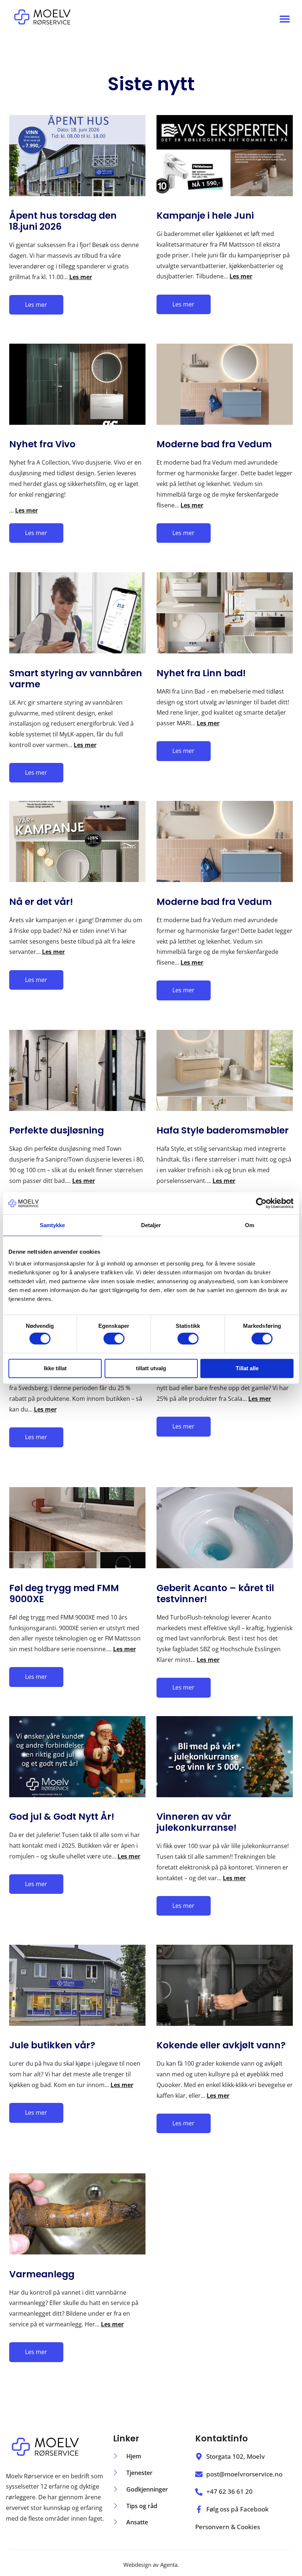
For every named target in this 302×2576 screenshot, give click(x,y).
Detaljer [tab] (151, 1225)
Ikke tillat (55, 1368)
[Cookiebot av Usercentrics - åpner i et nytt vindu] (261, 1203)
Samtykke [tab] (52, 1225)
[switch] (114, 1339)
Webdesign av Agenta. (151, 2565)
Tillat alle (247, 1368)
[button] (285, 19)
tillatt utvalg (151, 1368)
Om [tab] (250, 1225)
